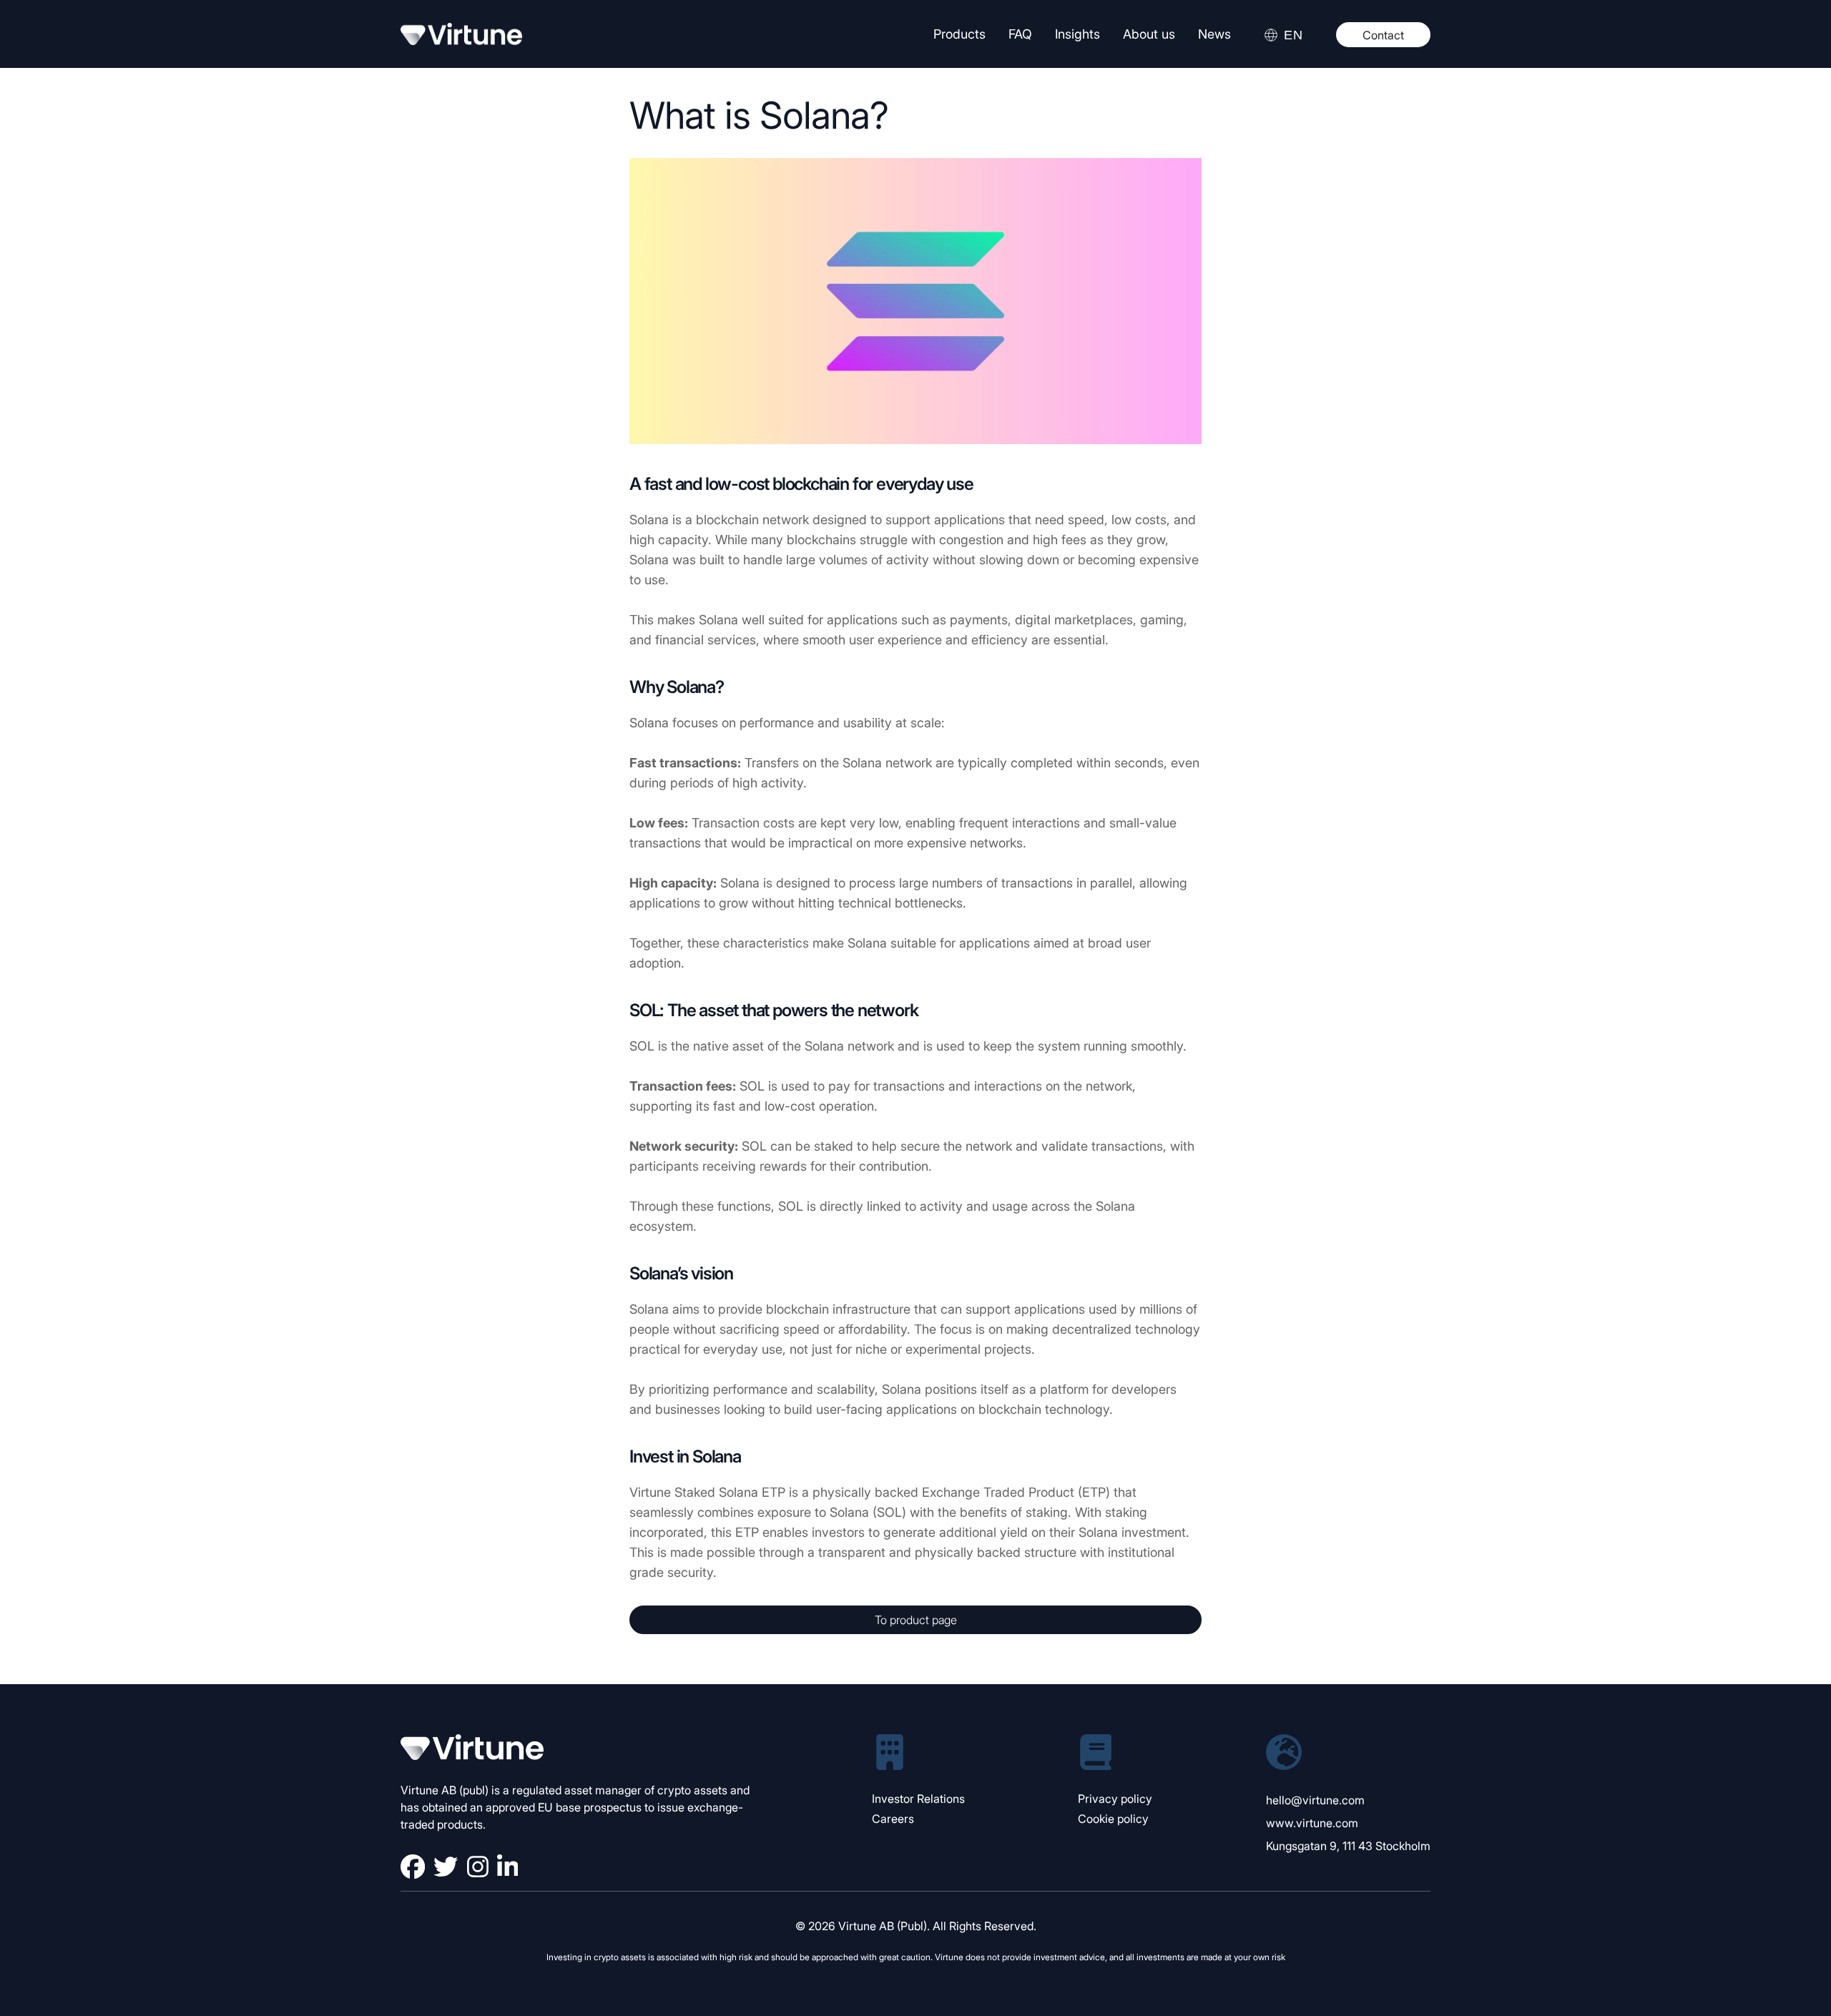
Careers (893, 1819)
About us (1149, 34)
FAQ (1020, 34)
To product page (916, 1620)
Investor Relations (918, 1799)
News (1214, 34)
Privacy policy (1115, 1799)
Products (959, 34)
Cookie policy (1113, 1819)
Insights (1078, 34)
